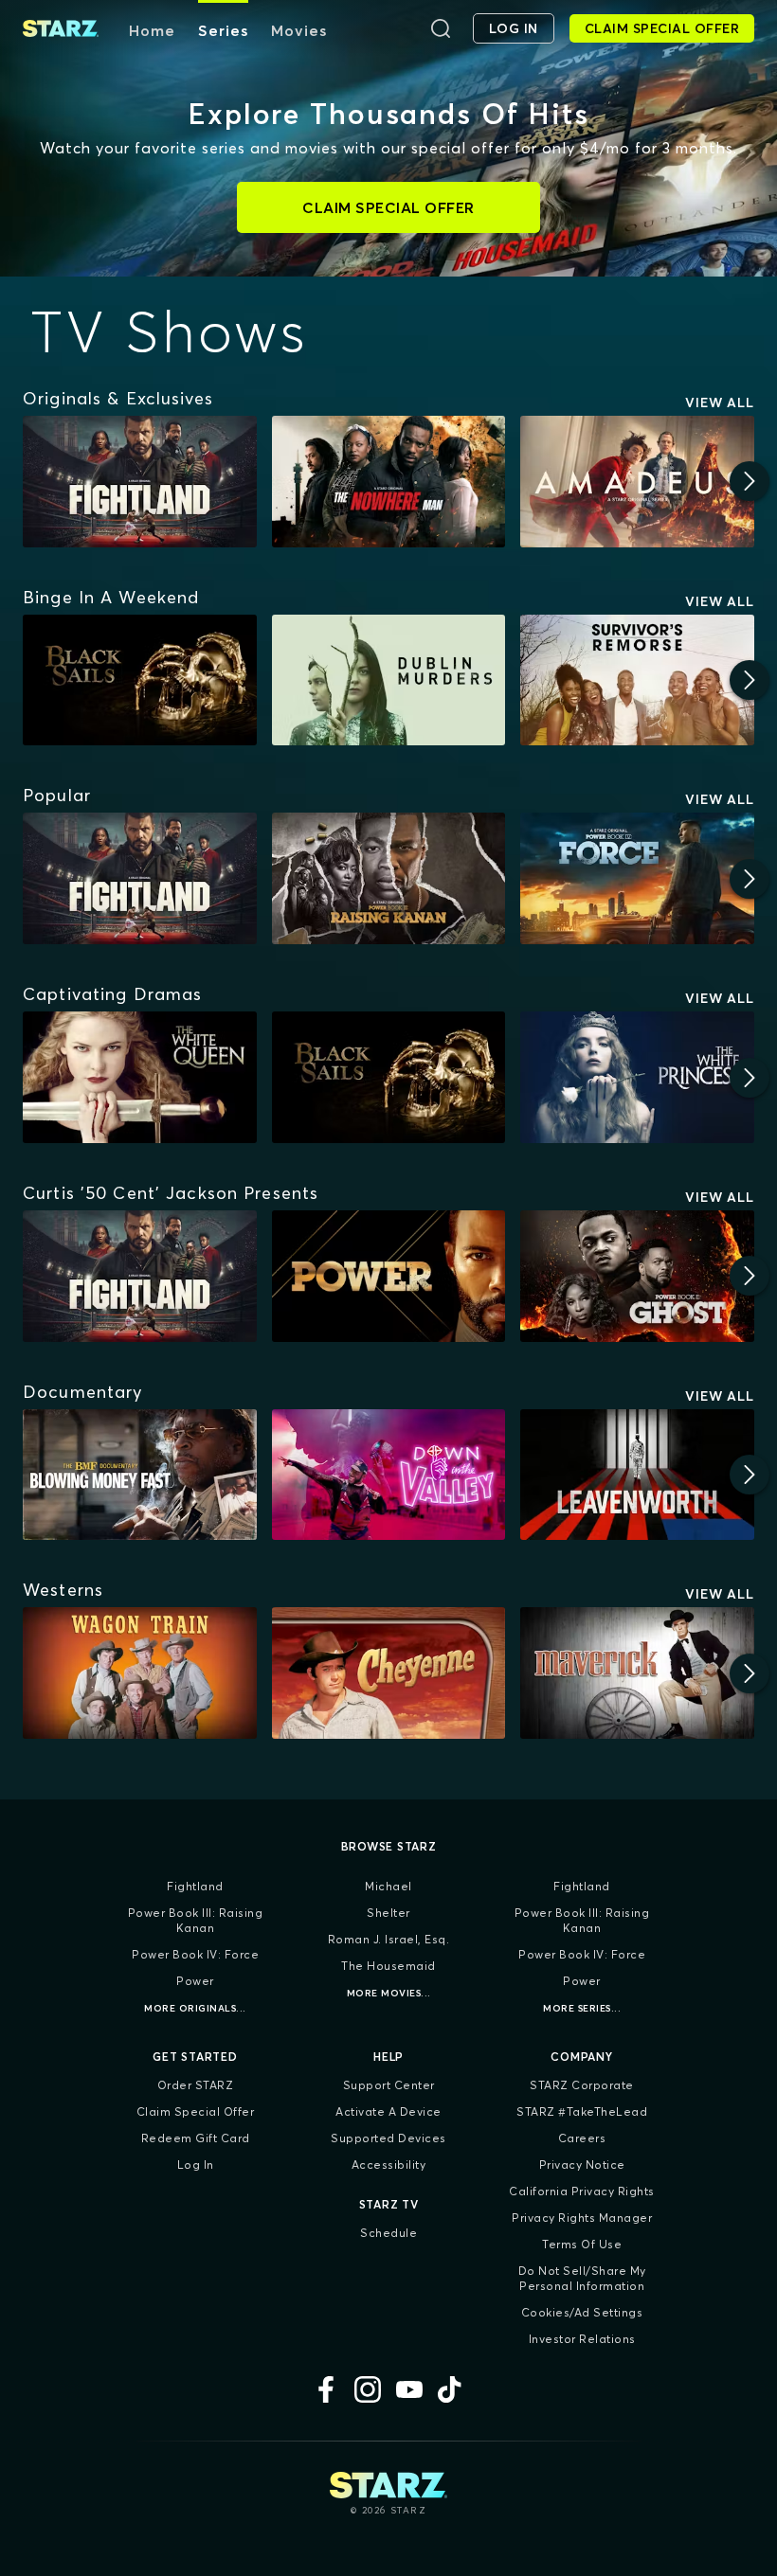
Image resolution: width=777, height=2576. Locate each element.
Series (223, 30)
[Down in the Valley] (389, 1475)
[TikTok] (451, 2389)
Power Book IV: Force (195, 1954)
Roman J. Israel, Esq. (389, 1939)
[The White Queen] (140, 1077)
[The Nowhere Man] (389, 482)
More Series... (582, 2008)
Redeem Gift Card (196, 2138)
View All (720, 402)
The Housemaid (388, 1966)
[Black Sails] (140, 680)
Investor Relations (582, 2339)
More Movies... (389, 1993)
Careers (582, 2138)
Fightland (195, 1886)
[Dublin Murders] (389, 680)
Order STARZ (196, 2085)
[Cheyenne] (389, 1673)
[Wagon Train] (140, 1673)
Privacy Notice (582, 2165)
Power (195, 1981)
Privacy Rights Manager (582, 2218)
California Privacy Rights (582, 2191)
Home (152, 30)
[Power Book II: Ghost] (637, 1276)
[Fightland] (140, 482)
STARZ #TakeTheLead (582, 2111)
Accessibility (389, 2165)
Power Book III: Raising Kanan (196, 1920)
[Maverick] (637, 1673)
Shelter (388, 1913)
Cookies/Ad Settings (582, 2312)
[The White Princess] (637, 1077)
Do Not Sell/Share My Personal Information (582, 2278)
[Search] (441, 28)
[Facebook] (326, 2389)
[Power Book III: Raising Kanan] (389, 878)
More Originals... (195, 2008)
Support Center (389, 2085)
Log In (196, 2165)
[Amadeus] (637, 482)
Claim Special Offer (196, 2111)
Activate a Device (388, 2111)
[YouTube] (409, 2389)
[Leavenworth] (637, 1475)
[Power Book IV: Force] (637, 878)
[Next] (750, 481)
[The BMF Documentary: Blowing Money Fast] (140, 1475)
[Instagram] (368, 2389)
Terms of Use (582, 2244)
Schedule (388, 2233)
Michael (388, 1886)
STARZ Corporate (582, 2085)
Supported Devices (388, 2138)
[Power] (389, 1276)
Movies (299, 30)
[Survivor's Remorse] (637, 680)
